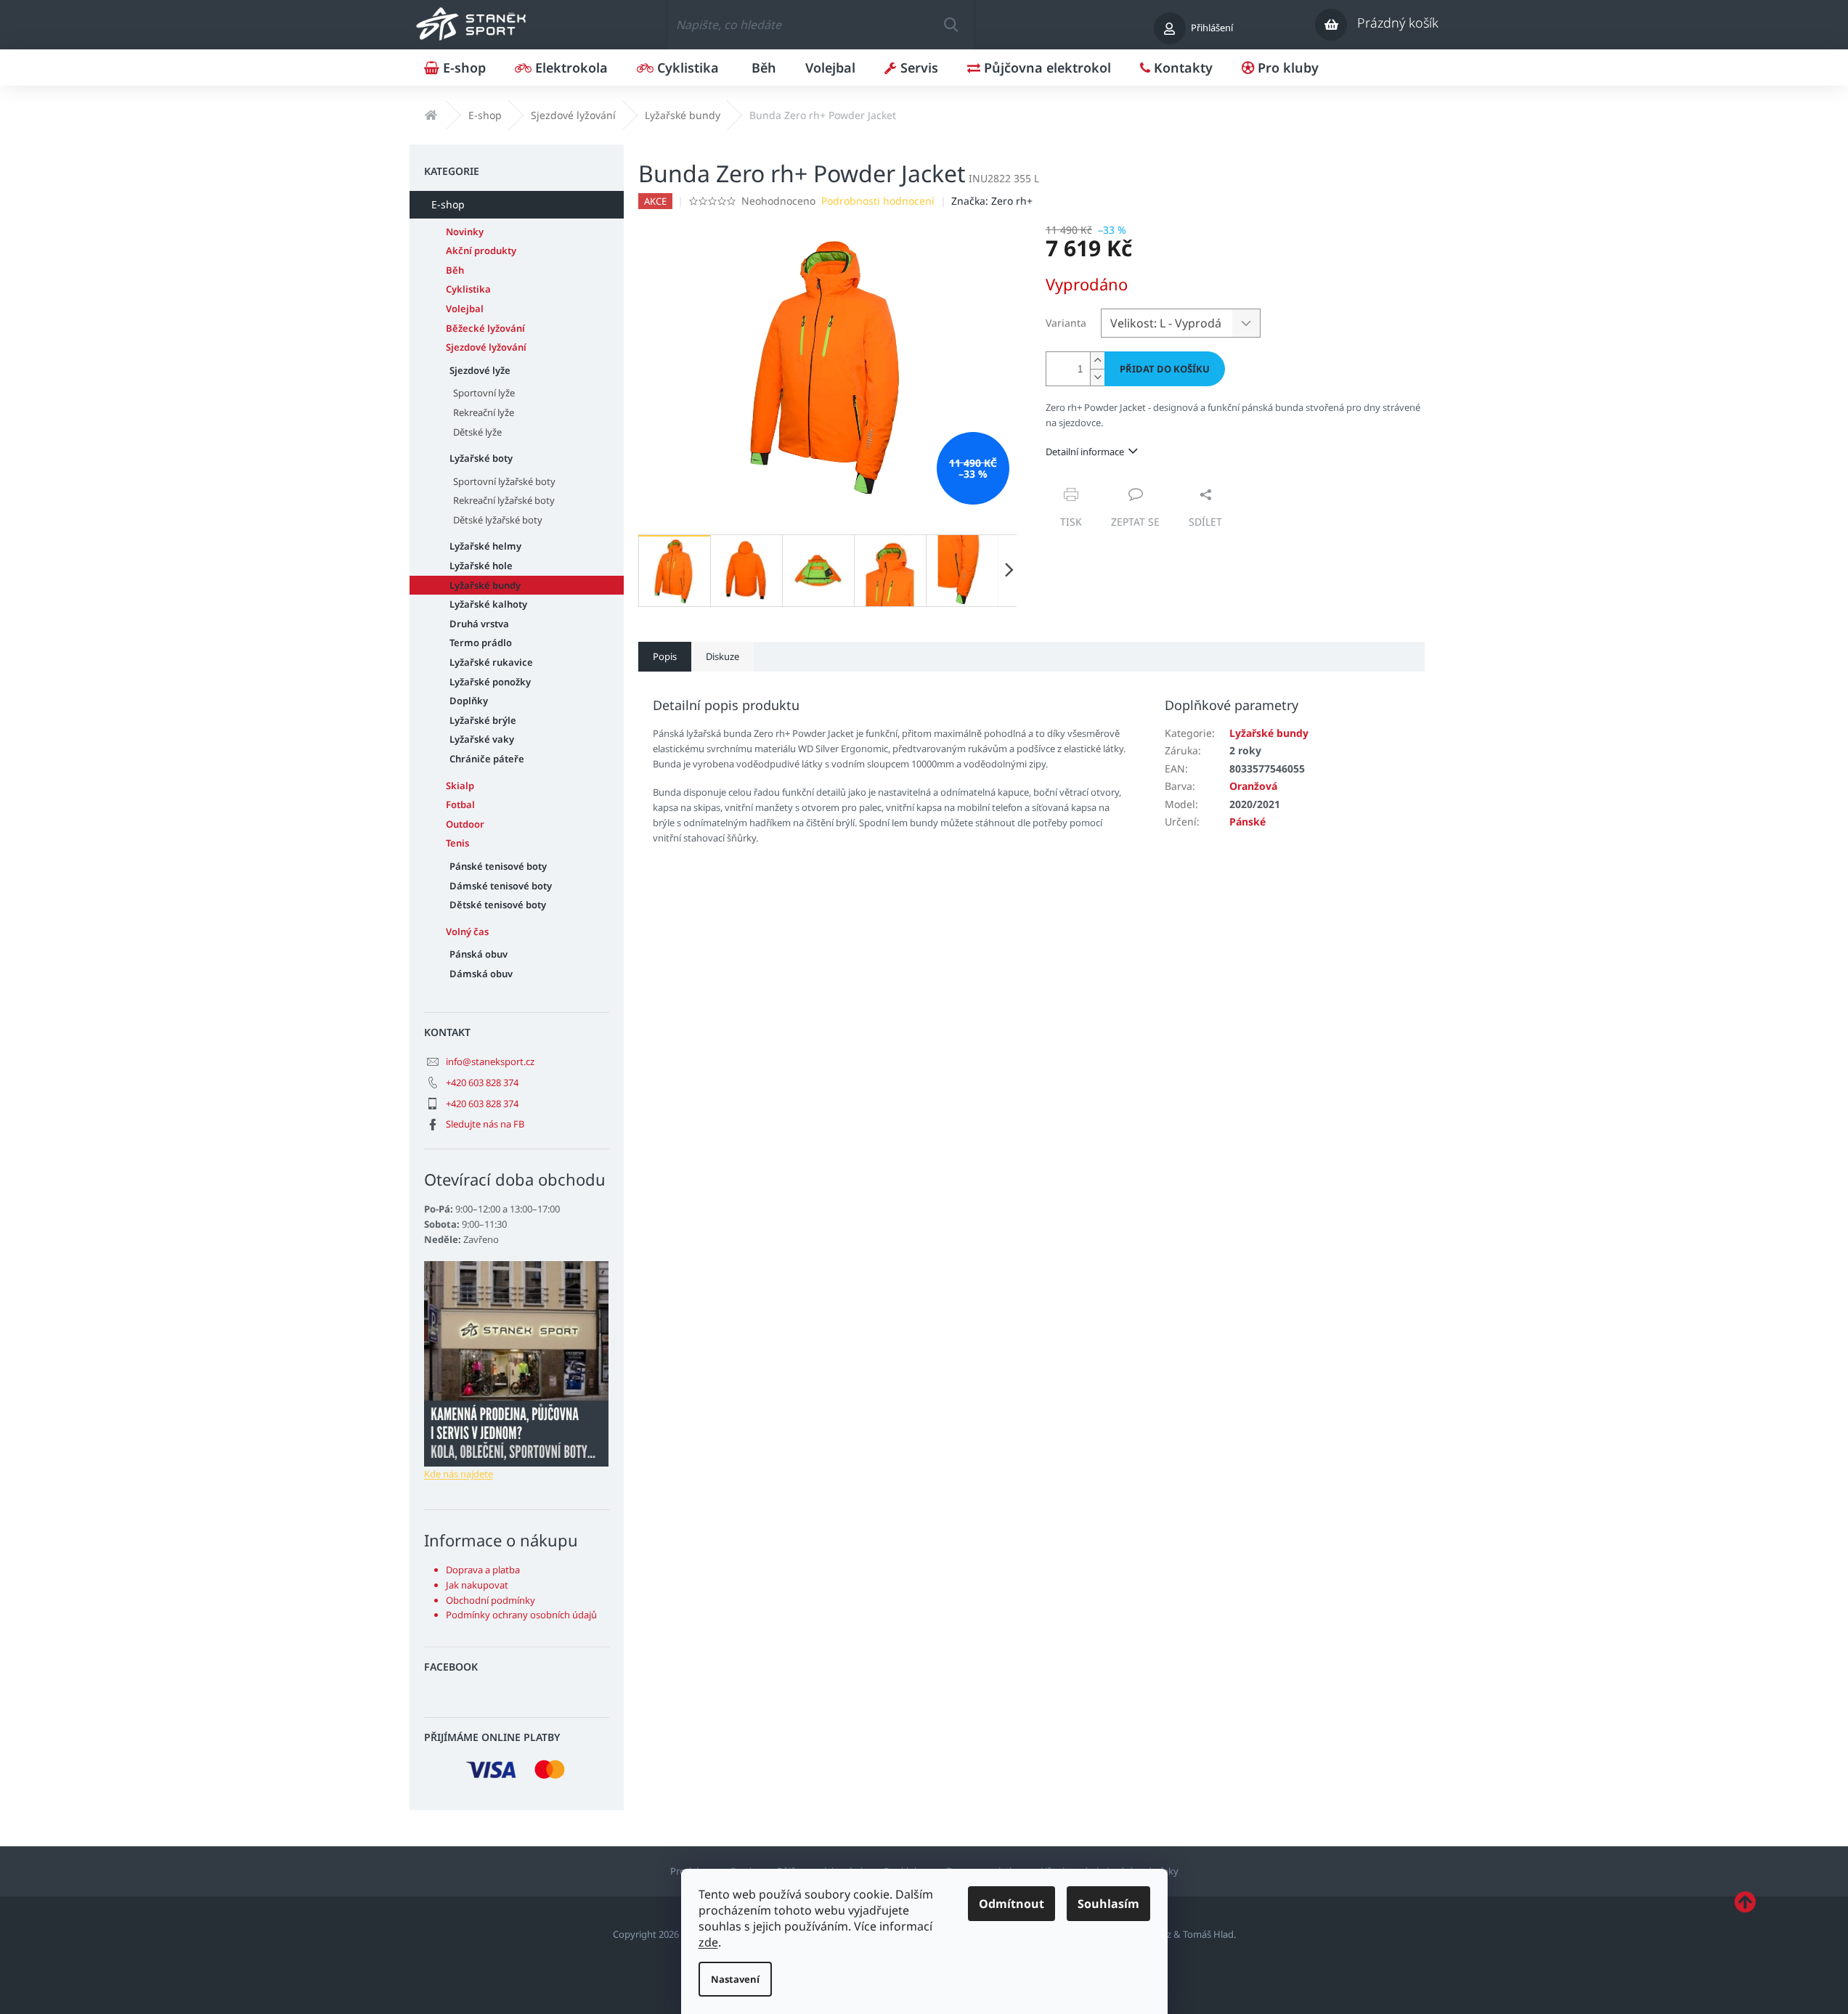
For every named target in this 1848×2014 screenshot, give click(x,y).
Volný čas (467, 931)
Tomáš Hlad (1208, 1934)
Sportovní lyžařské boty (504, 481)
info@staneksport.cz (490, 1061)
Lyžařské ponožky (490, 682)
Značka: (992, 201)
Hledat (951, 25)
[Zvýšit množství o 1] (1097, 360)
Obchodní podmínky (491, 1600)
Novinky (465, 232)
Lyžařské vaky (482, 739)
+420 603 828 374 (482, 1083)
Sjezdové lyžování (486, 347)
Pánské (1247, 821)
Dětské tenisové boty (498, 905)
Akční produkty (481, 250)
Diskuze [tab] (722, 656)
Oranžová (1253, 786)
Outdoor (465, 824)
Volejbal (465, 309)
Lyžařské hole (481, 566)
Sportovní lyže (484, 393)
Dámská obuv (481, 974)
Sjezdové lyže (480, 370)
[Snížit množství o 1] (1097, 377)
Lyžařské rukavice (491, 662)
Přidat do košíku (1165, 369)
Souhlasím (1108, 1904)
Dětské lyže (477, 432)
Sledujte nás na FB (485, 1124)
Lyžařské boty (481, 458)
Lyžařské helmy (485, 546)
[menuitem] (455, 68)
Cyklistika (468, 289)
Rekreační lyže (484, 412)
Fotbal (460, 804)
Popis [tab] (665, 656)
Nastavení (735, 1979)
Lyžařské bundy (485, 585)
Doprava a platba (483, 1570)
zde (708, 1942)
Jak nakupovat (477, 1585)
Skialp (460, 786)
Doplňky (469, 701)
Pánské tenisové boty (498, 866)
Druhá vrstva (479, 624)
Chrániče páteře (487, 759)
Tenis (457, 843)
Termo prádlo (481, 643)
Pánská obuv (479, 954)
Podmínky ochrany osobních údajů (521, 1615)
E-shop (448, 204)
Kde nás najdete (459, 1474)
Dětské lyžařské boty (498, 520)
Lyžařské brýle (483, 720)
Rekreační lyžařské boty (504, 500)
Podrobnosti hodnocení (878, 201)
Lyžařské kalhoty (488, 604)
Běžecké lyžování (485, 328)
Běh (455, 270)
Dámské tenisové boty (501, 886)
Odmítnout (1011, 1904)
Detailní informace (1085, 452)
